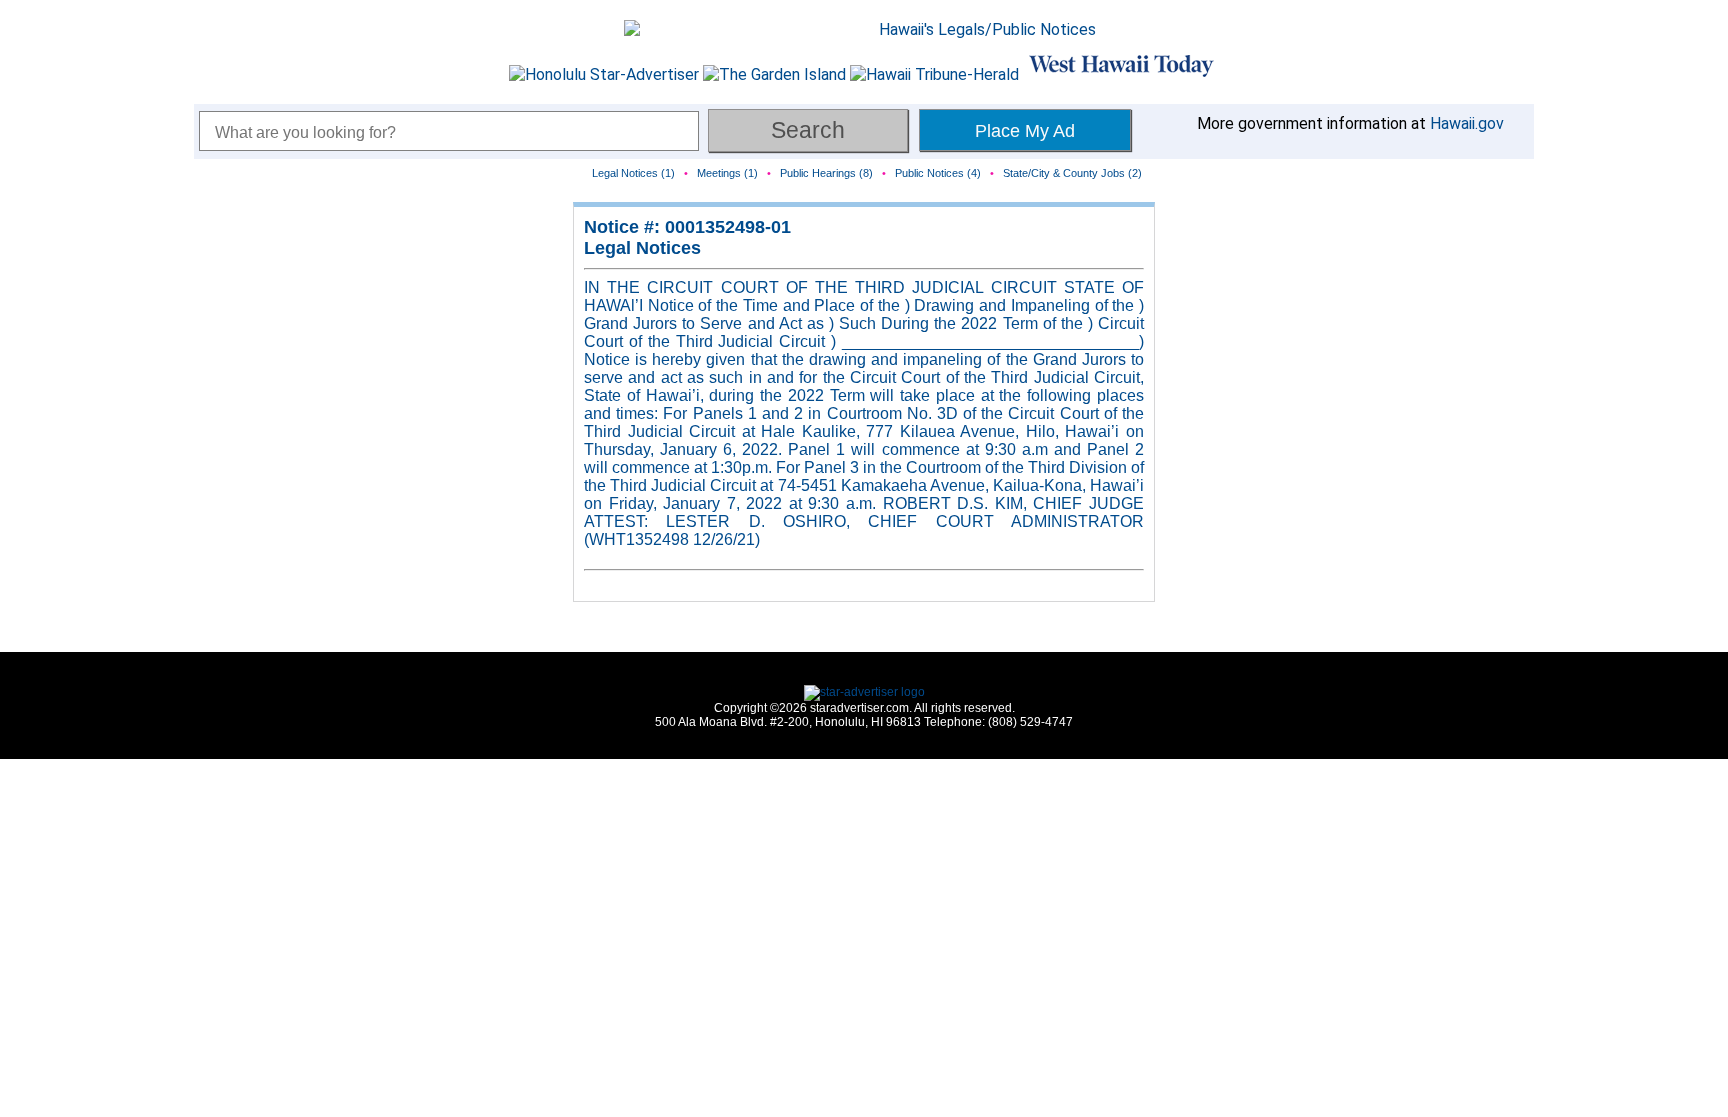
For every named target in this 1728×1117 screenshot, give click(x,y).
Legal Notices (642, 248)
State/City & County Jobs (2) (1072, 173)
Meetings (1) (727, 173)
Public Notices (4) (938, 173)
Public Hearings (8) (826, 173)
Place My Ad (1025, 131)
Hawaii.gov (1467, 123)
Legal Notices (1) (633, 173)
